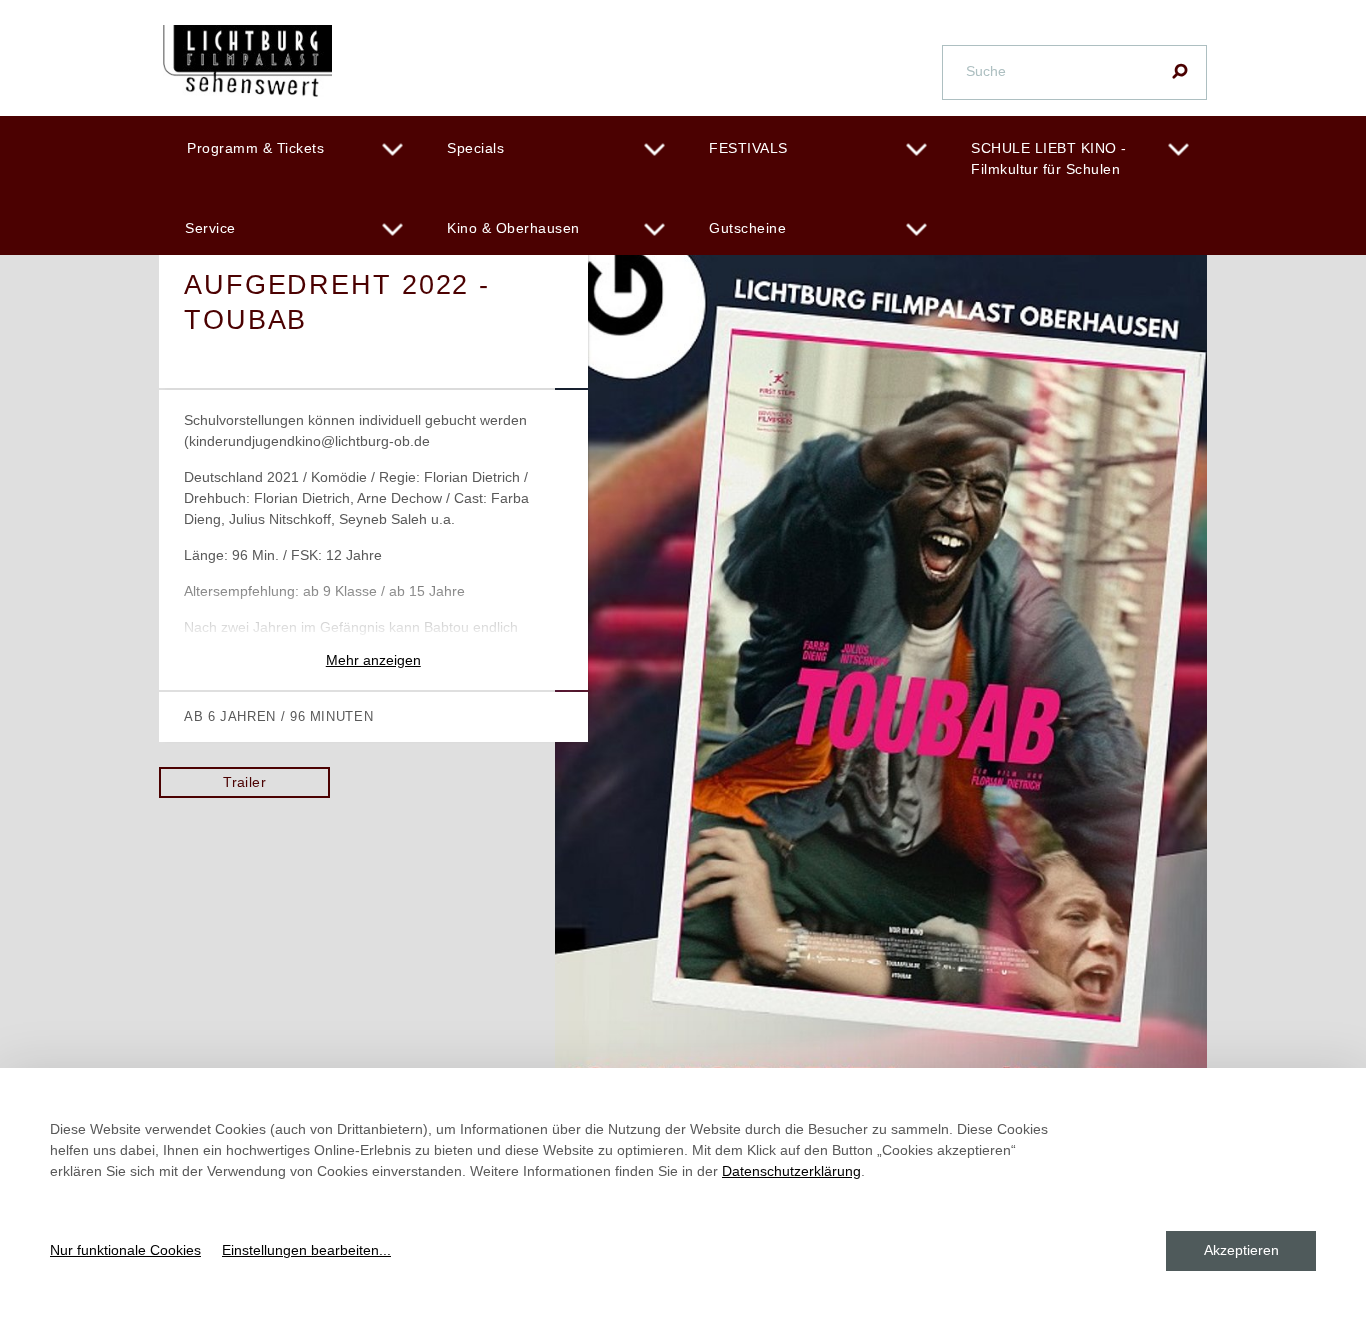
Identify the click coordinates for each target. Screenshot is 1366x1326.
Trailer (244, 782)
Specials (475, 148)
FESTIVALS (748, 148)
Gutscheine (747, 228)
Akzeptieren (1241, 1250)
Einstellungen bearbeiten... (306, 1250)
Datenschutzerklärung (791, 1171)
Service (210, 228)
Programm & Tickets (255, 148)
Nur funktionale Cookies (125, 1250)
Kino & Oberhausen (513, 228)
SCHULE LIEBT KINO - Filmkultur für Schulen (1049, 158)
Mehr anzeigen (373, 660)
